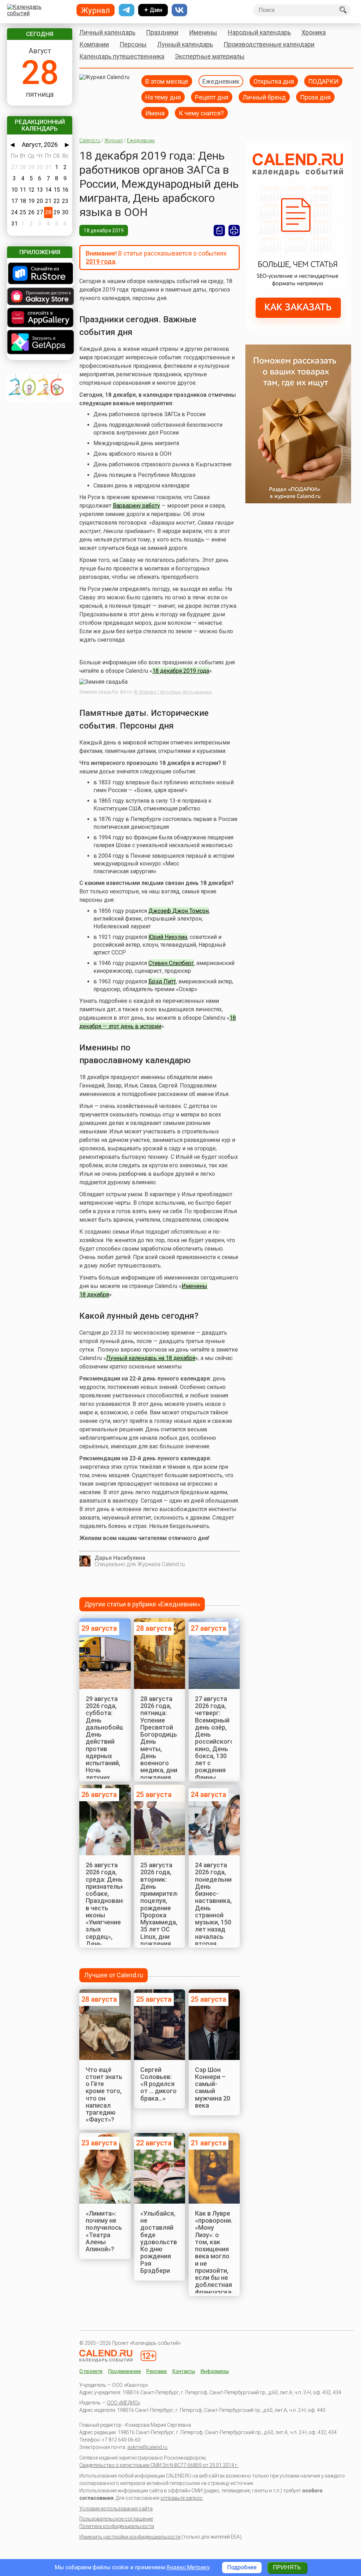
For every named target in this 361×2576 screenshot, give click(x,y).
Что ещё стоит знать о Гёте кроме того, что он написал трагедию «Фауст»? (104, 2095)
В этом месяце (167, 81)
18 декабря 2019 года (181, 671)
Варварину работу (136, 506)
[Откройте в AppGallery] (39, 318)
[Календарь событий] (38, 10)
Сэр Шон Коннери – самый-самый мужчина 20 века (213, 2087)
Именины (203, 32)
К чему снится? (201, 113)
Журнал (114, 140)
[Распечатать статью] (234, 230)
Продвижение (125, 2371)
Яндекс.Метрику (188, 2567)
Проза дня (315, 97)
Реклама (157, 2371)
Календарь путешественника (122, 56)
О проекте (91, 2371)
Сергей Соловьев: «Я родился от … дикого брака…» (158, 2084)
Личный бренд (264, 97)
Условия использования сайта (116, 2509)
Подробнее (242, 2567)
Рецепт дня (212, 97)
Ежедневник (221, 81)
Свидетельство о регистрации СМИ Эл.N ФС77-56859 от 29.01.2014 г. (159, 2465)
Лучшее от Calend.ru (114, 1975)
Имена (155, 113)
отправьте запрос (182, 2498)
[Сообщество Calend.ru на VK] (179, 10)
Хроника (314, 32)
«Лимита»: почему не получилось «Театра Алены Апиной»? (104, 2231)
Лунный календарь (185, 44)
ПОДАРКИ (323, 81)
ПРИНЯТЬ (287, 2567)
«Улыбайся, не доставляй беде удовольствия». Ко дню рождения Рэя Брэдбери (164, 2242)
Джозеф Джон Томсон (179, 911)
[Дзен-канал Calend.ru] (153, 10)
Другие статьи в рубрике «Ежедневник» (142, 1604)
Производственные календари (269, 44)
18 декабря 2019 (104, 230)
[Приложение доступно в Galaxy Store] (39, 297)
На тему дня (163, 97)
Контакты (184, 2371)
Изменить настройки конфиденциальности (130, 2537)
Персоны (133, 44)
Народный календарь (259, 32)
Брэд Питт (162, 981)
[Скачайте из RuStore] (39, 274)
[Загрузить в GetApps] (39, 343)
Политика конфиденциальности (117, 2526)
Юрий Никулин (168, 937)
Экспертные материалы (210, 56)
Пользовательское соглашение (116, 2519)
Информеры (215, 2371)
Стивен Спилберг (171, 963)
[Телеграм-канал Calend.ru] (127, 10)
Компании (94, 44)
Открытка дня (274, 81)
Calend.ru (90, 140)
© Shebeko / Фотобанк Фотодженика (173, 692)
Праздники (162, 32)
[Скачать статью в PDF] (219, 230)
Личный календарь (107, 32)
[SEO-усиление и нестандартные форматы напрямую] (298, 327)
